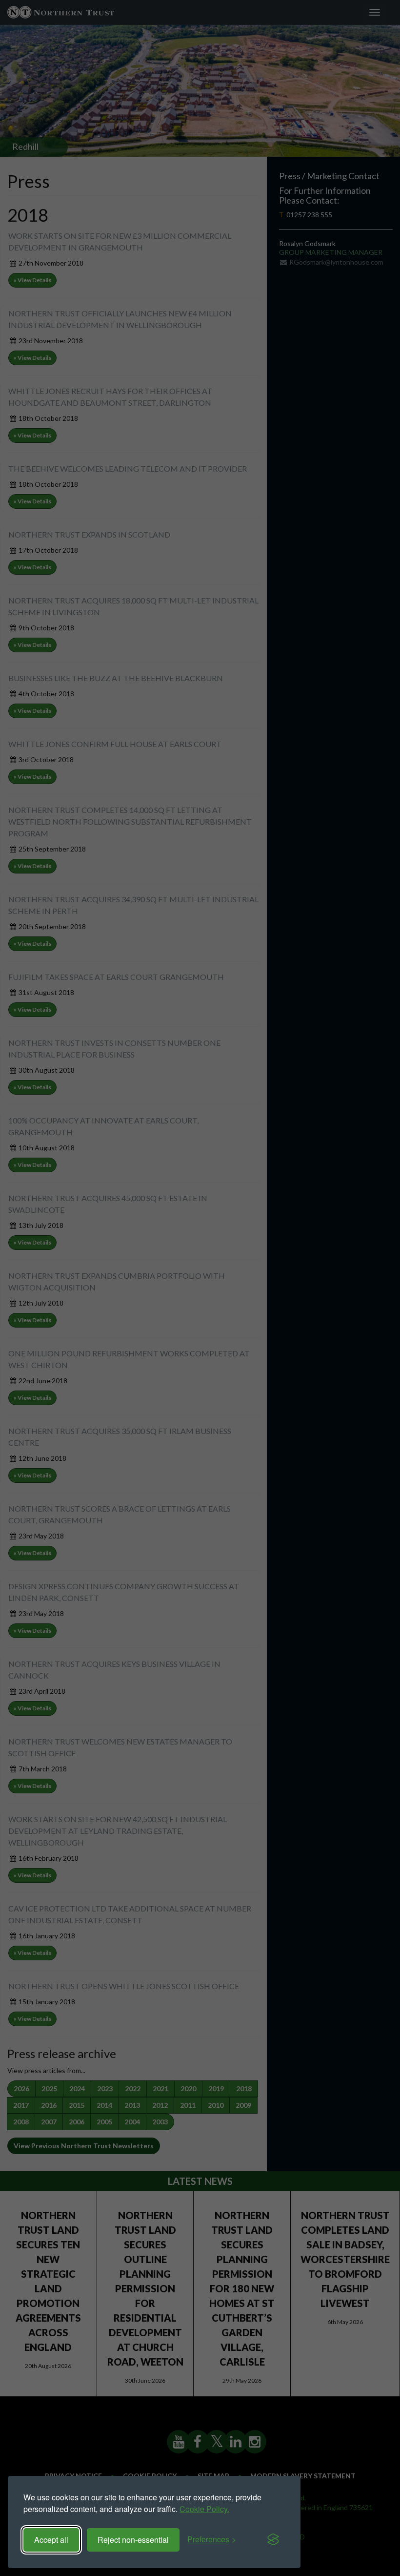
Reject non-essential (133, 2540)
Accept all (51, 2540)
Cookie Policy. (204, 2509)
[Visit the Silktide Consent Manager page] (273, 2540)
